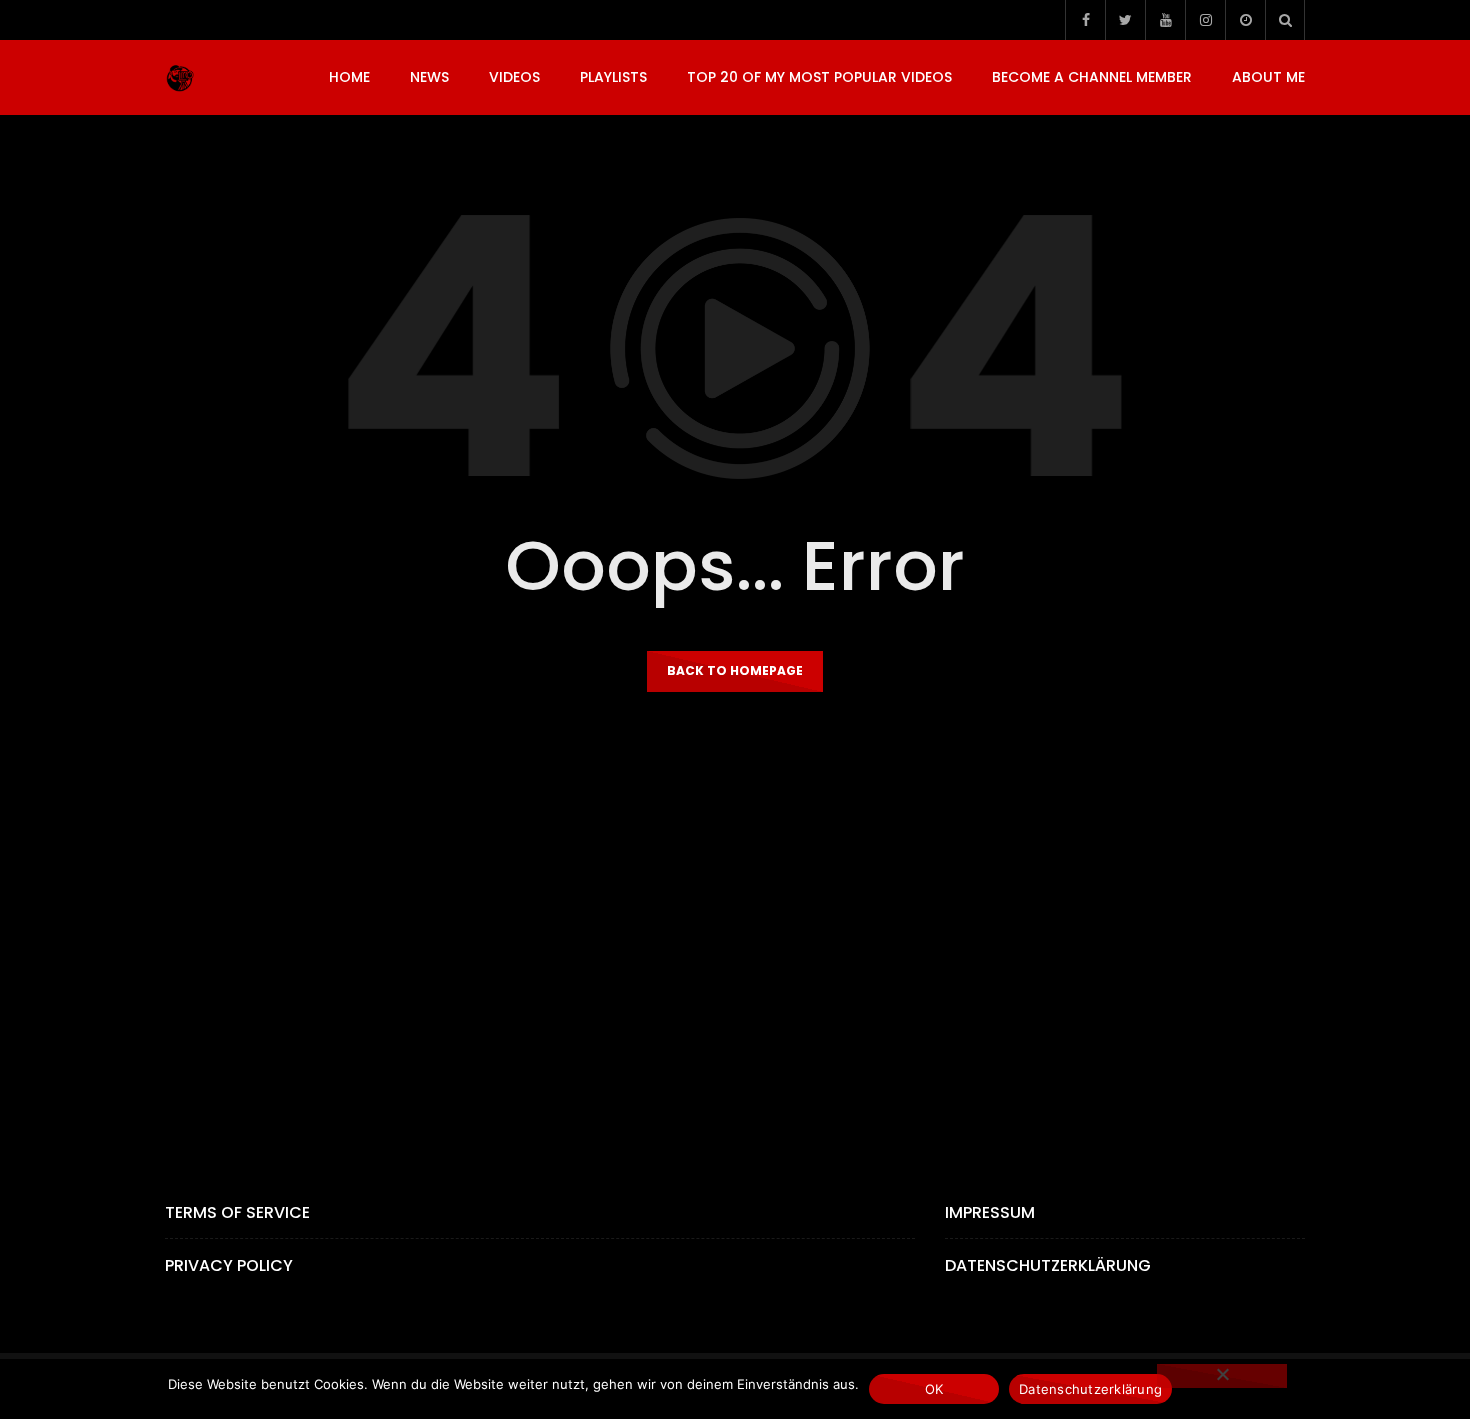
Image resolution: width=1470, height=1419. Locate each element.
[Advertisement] (735, 932)
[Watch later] (1245, 20)
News (429, 77)
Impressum (990, 1212)
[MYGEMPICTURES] (180, 78)
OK (934, 1389)
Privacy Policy (229, 1265)
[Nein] (1222, 1376)
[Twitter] (1125, 20)
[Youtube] (1165, 20)
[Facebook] (1085, 20)
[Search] (1285, 20)
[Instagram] (1205, 20)
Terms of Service (237, 1212)
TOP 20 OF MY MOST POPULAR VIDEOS (819, 77)
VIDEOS (514, 77)
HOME (349, 77)
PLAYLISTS (613, 77)
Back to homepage (735, 670)
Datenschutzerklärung (1048, 1265)
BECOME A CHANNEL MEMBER (1092, 77)
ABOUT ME (1268, 77)
